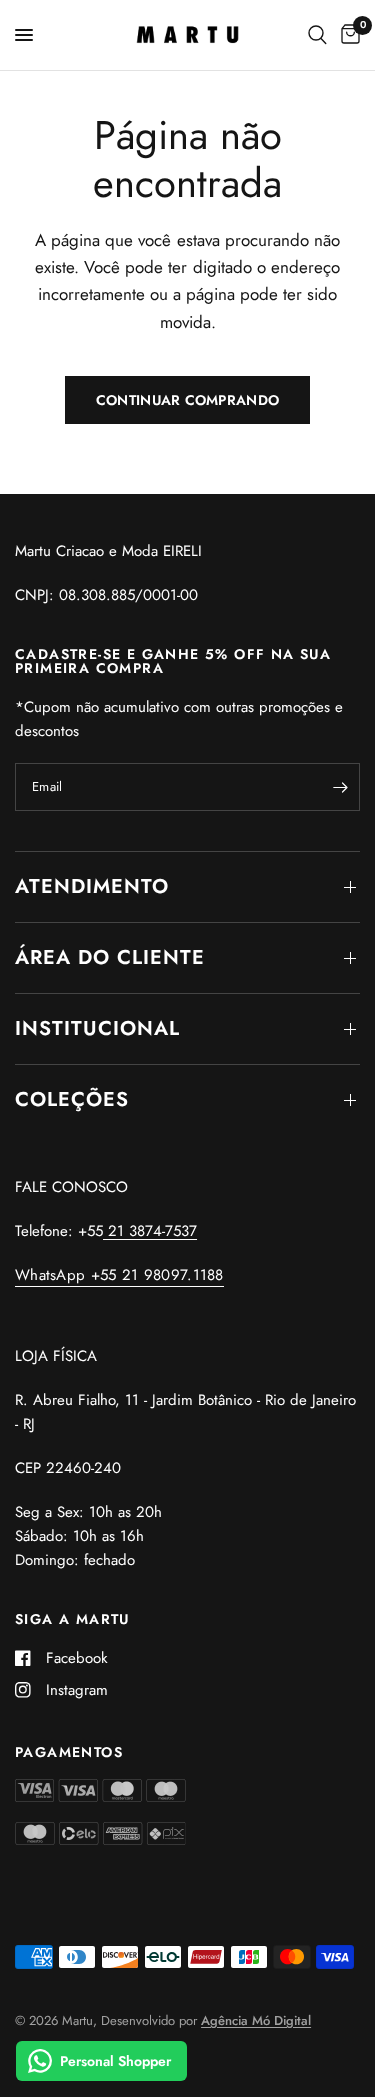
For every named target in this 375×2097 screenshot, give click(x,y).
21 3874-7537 (150, 1231)
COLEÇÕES (72, 1099)
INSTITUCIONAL (97, 1028)
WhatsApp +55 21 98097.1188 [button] (119, 1275)
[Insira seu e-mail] (340, 787)
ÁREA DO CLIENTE (110, 957)
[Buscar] (317, 35)
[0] (347, 35)
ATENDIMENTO (92, 886)
